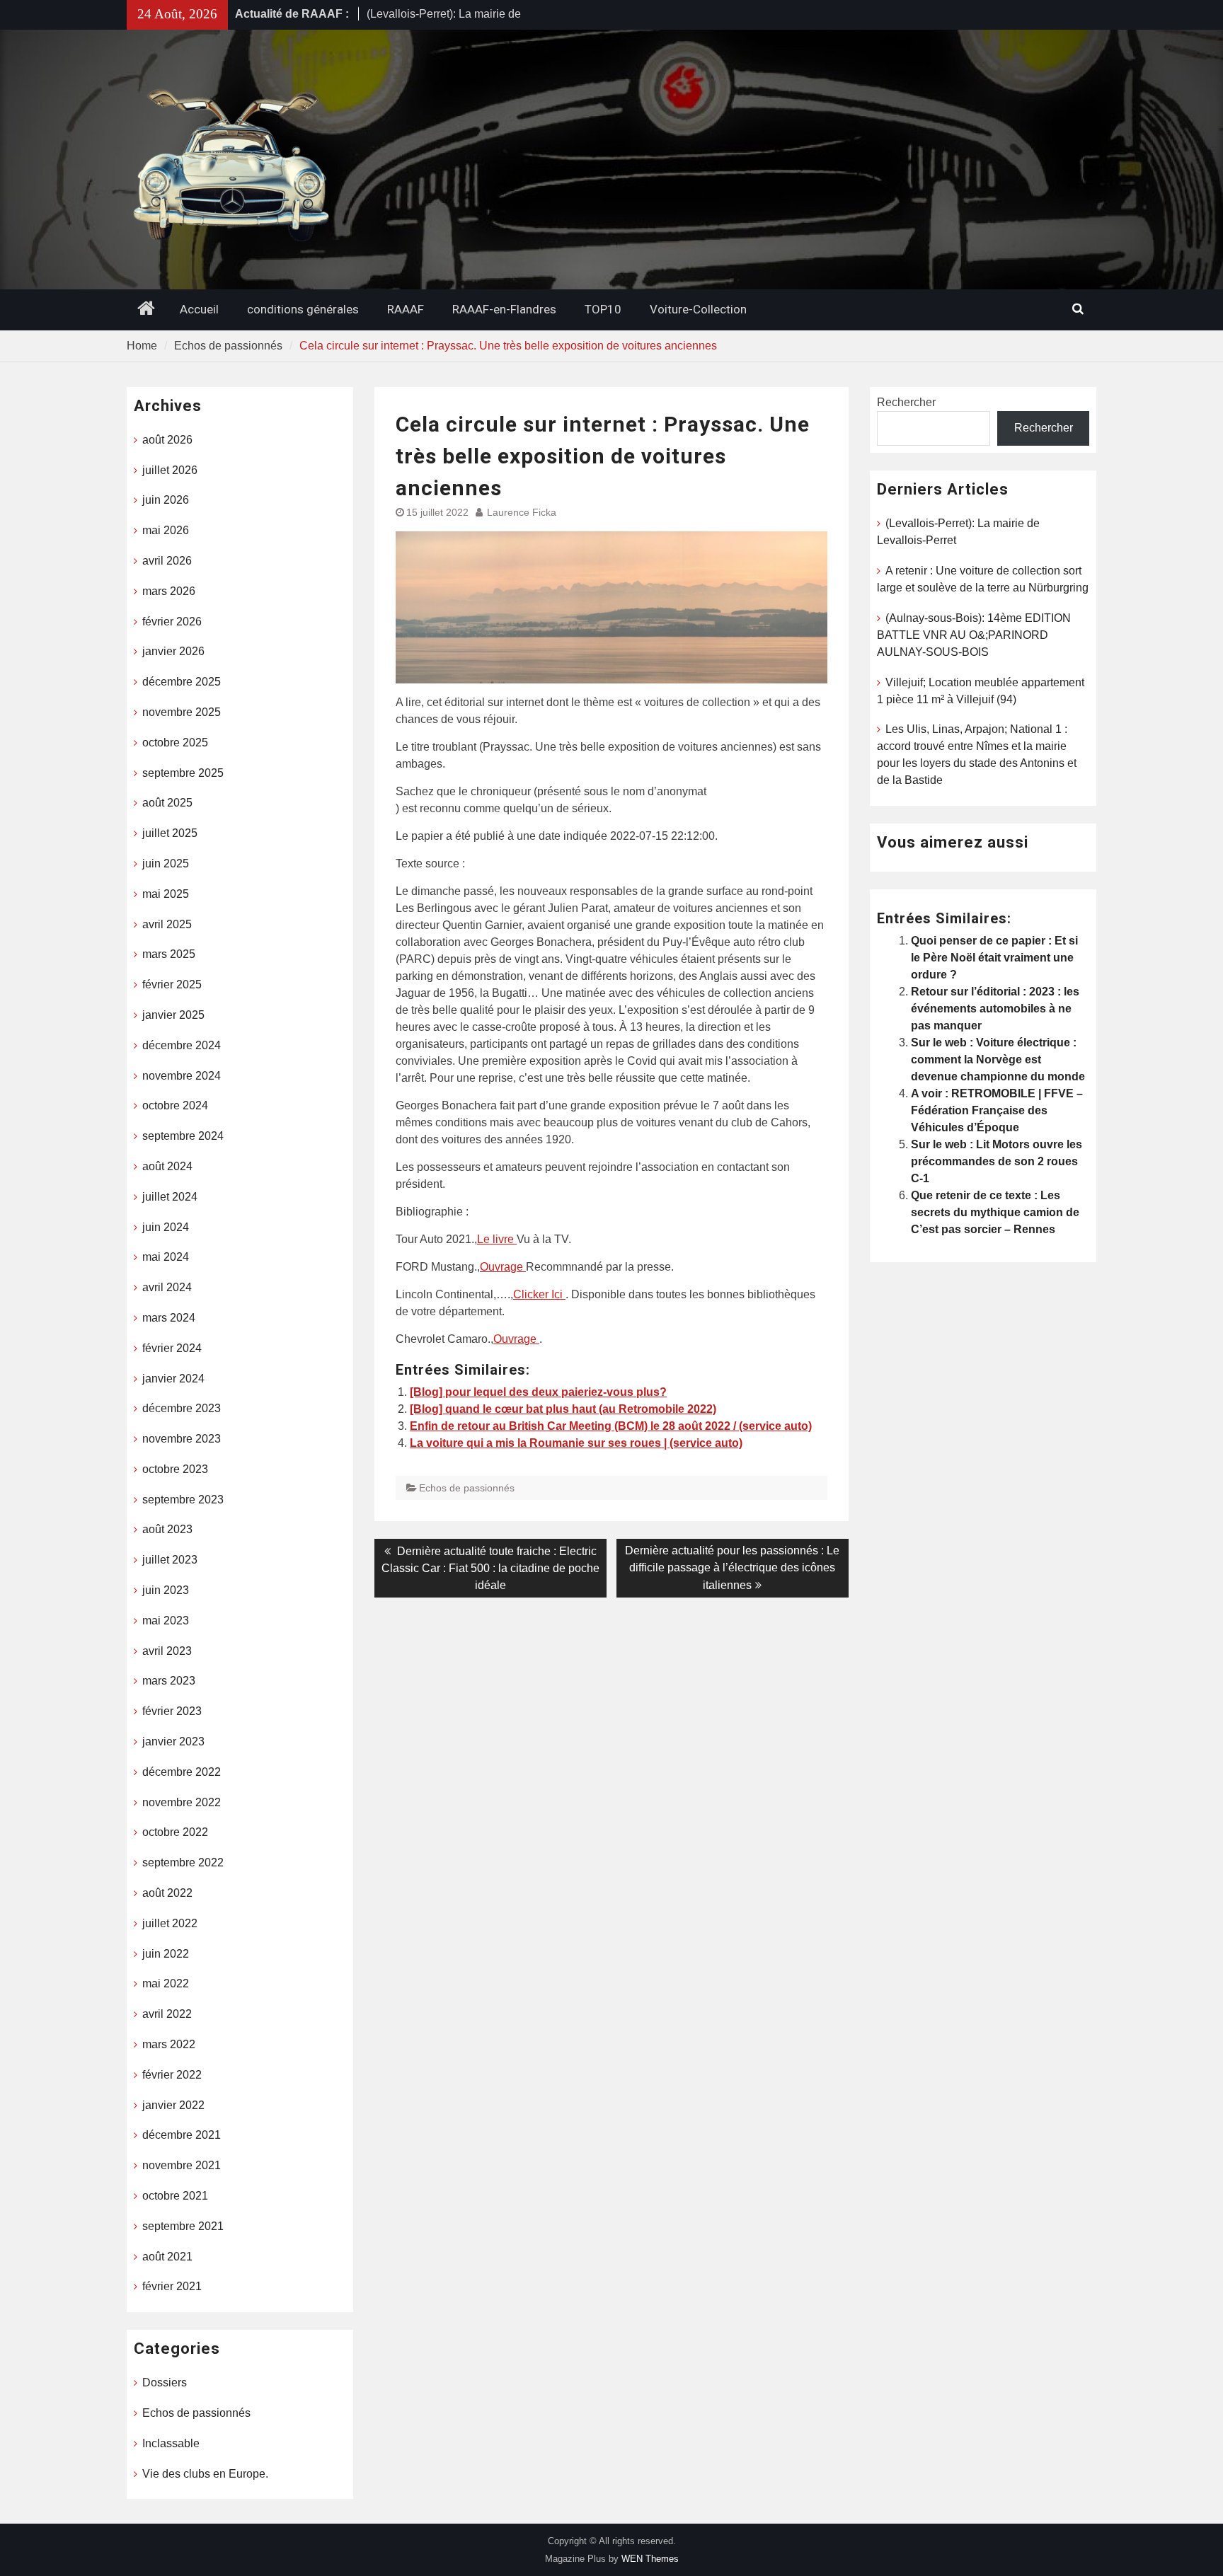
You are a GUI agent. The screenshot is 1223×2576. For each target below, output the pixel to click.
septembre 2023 (183, 1500)
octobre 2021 (175, 2196)
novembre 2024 (182, 1076)
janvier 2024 (173, 1379)
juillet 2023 (170, 1560)
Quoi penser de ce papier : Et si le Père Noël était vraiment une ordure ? (994, 958)
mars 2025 (169, 954)
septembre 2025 (183, 773)
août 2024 (167, 1166)
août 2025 (167, 803)
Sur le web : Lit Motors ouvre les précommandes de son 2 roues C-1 (997, 1161)
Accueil (199, 309)
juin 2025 (166, 864)
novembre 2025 (182, 712)
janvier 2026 (173, 651)
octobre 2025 (175, 743)
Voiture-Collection (698, 309)
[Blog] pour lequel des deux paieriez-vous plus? (538, 1392)
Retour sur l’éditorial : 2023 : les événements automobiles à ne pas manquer (995, 1009)
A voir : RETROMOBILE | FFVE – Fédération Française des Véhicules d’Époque (997, 1110)
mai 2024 (166, 1257)
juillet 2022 (170, 1923)
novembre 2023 (182, 1439)
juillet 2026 (170, 470)
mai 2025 (166, 894)
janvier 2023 (173, 1742)
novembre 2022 (182, 1802)
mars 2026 (169, 591)
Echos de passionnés (467, 1488)
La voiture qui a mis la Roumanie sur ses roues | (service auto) (576, 1443)
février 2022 (172, 2075)
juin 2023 (166, 1590)
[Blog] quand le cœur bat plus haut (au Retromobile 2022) (563, 1409)
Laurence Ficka (522, 512)
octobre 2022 (175, 1832)
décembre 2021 (182, 2135)
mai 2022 (166, 1983)
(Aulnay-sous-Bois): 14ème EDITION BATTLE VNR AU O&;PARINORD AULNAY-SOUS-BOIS (974, 635)
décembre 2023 (182, 1408)
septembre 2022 (183, 1862)
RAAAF (406, 309)
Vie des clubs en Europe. (205, 2474)
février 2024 (172, 1348)
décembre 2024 (182, 1045)
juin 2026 (166, 500)
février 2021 (172, 2286)
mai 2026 (166, 530)
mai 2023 (166, 1621)
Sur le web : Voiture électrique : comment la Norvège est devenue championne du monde (998, 1059)
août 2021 (167, 2257)
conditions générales (303, 309)
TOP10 (603, 309)
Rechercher (906, 402)
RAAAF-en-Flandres (504, 309)
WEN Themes (650, 2559)
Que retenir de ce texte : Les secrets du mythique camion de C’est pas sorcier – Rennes (995, 1212)
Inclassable (171, 2443)
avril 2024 (167, 1287)
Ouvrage (503, 1267)
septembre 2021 (183, 2226)
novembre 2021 (182, 2165)
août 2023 (167, 1529)
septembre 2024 (183, 1136)
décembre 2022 (182, 1772)
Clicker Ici (539, 1294)
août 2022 (167, 1893)
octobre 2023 (175, 1469)
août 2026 (167, 440)
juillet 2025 (170, 833)
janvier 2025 (173, 1015)
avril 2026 (167, 561)
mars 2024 (169, 1318)
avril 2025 (167, 924)
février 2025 (172, 984)
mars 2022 (169, 2044)
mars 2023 (169, 1681)
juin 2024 (166, 1227)
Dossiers (165, 2382)
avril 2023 (167, 1651)
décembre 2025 (182, 682)
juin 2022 (166, 1954)
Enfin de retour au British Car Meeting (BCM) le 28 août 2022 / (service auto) (611, 1426)
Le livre (497, 1239)
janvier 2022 (173, 2105)
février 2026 (172, 622)
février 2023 (172, 1711)
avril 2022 (167, 2014)
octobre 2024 (175, 1105)
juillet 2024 (170, 1197)
